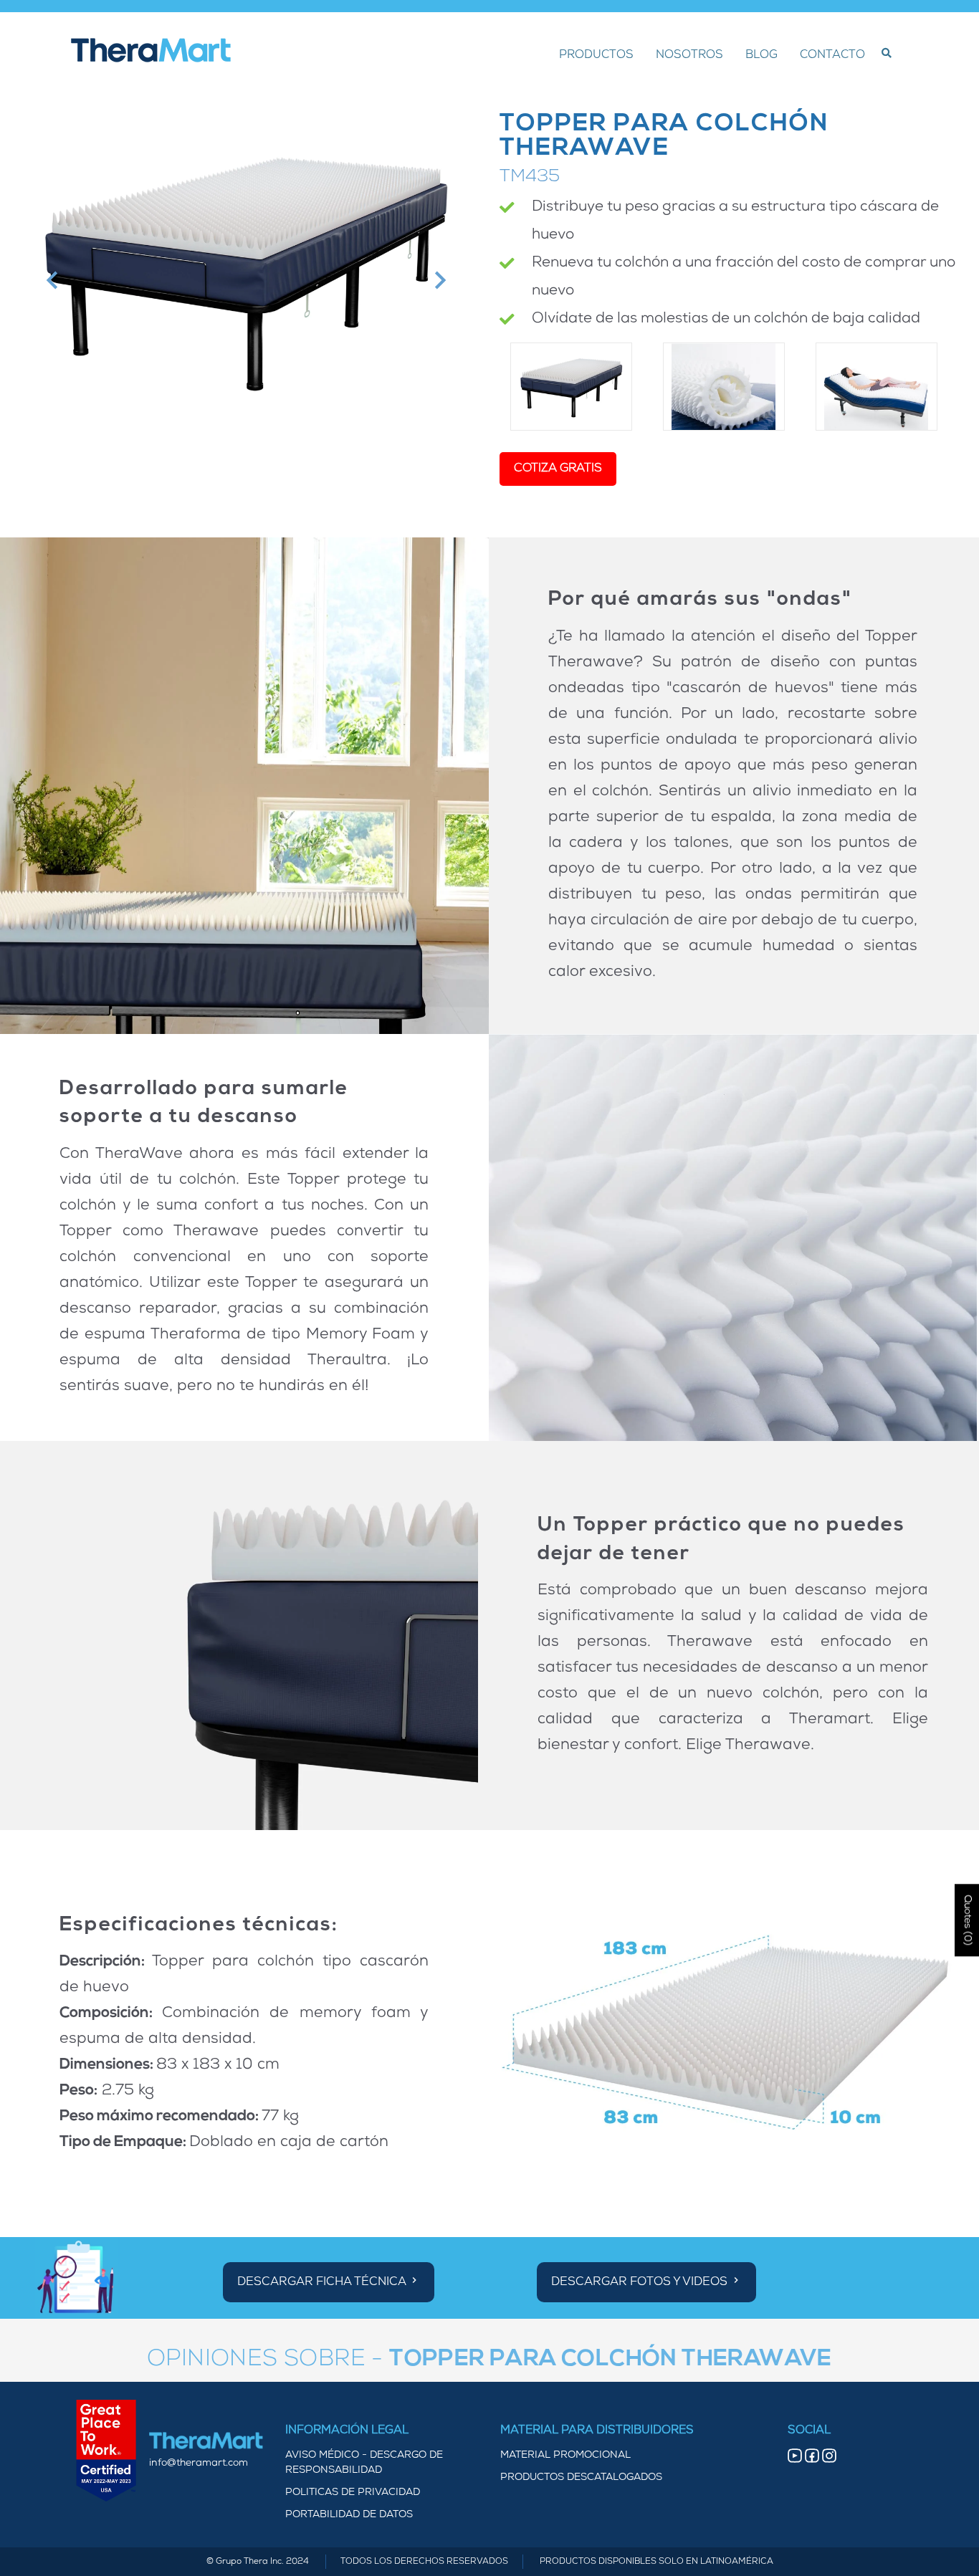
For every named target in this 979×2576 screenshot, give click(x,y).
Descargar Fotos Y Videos (641, 2282)
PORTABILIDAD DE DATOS (349, 2515)
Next (438, 281)
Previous (51, 281)
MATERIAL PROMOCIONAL (565, 2455)
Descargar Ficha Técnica (323, 2282)
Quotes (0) (967, 1920)
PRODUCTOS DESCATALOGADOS (581, 2477)
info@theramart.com (199, 2463)
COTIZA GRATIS (558, 469)
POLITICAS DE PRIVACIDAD (353, 2493)
